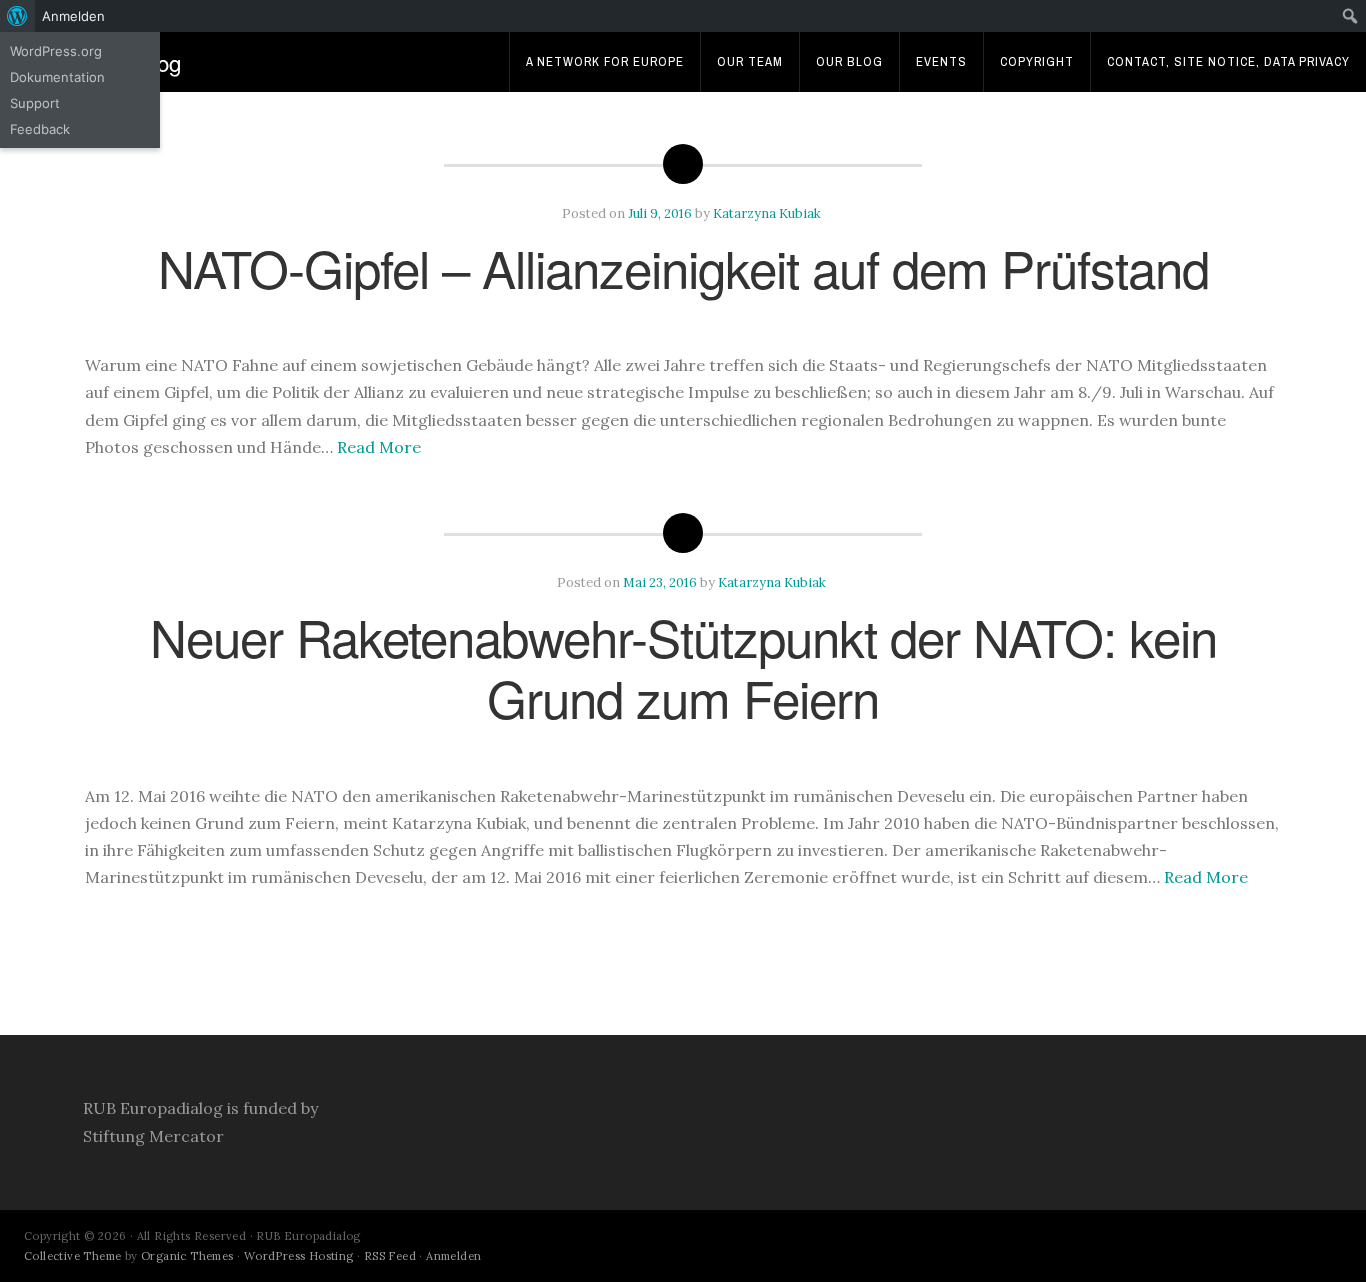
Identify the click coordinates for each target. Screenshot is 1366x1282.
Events (941, 61)
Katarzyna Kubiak (767, 213)
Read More (379, 447)
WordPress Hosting (299, 1256)
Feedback (40, 129)
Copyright (1037, 61)
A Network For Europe (605, 61)
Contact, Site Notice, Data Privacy (1228, 61)
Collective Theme (72, 1256)
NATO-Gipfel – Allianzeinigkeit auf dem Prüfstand (683, 267)
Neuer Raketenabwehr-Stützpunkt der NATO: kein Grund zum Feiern (683, 666)
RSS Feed (390, 1256)
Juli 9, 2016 (660, 213)
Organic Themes (187, 1256)
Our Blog (849, 61)
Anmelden (453, 1256)
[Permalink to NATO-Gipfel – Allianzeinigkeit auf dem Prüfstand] (683, 325)
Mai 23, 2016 (660, 582)
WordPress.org (56, 51)
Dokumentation (57, 77)
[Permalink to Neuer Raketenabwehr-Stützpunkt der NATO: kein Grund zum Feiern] (683, 756)
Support (35, 103)
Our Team (750, 61)
